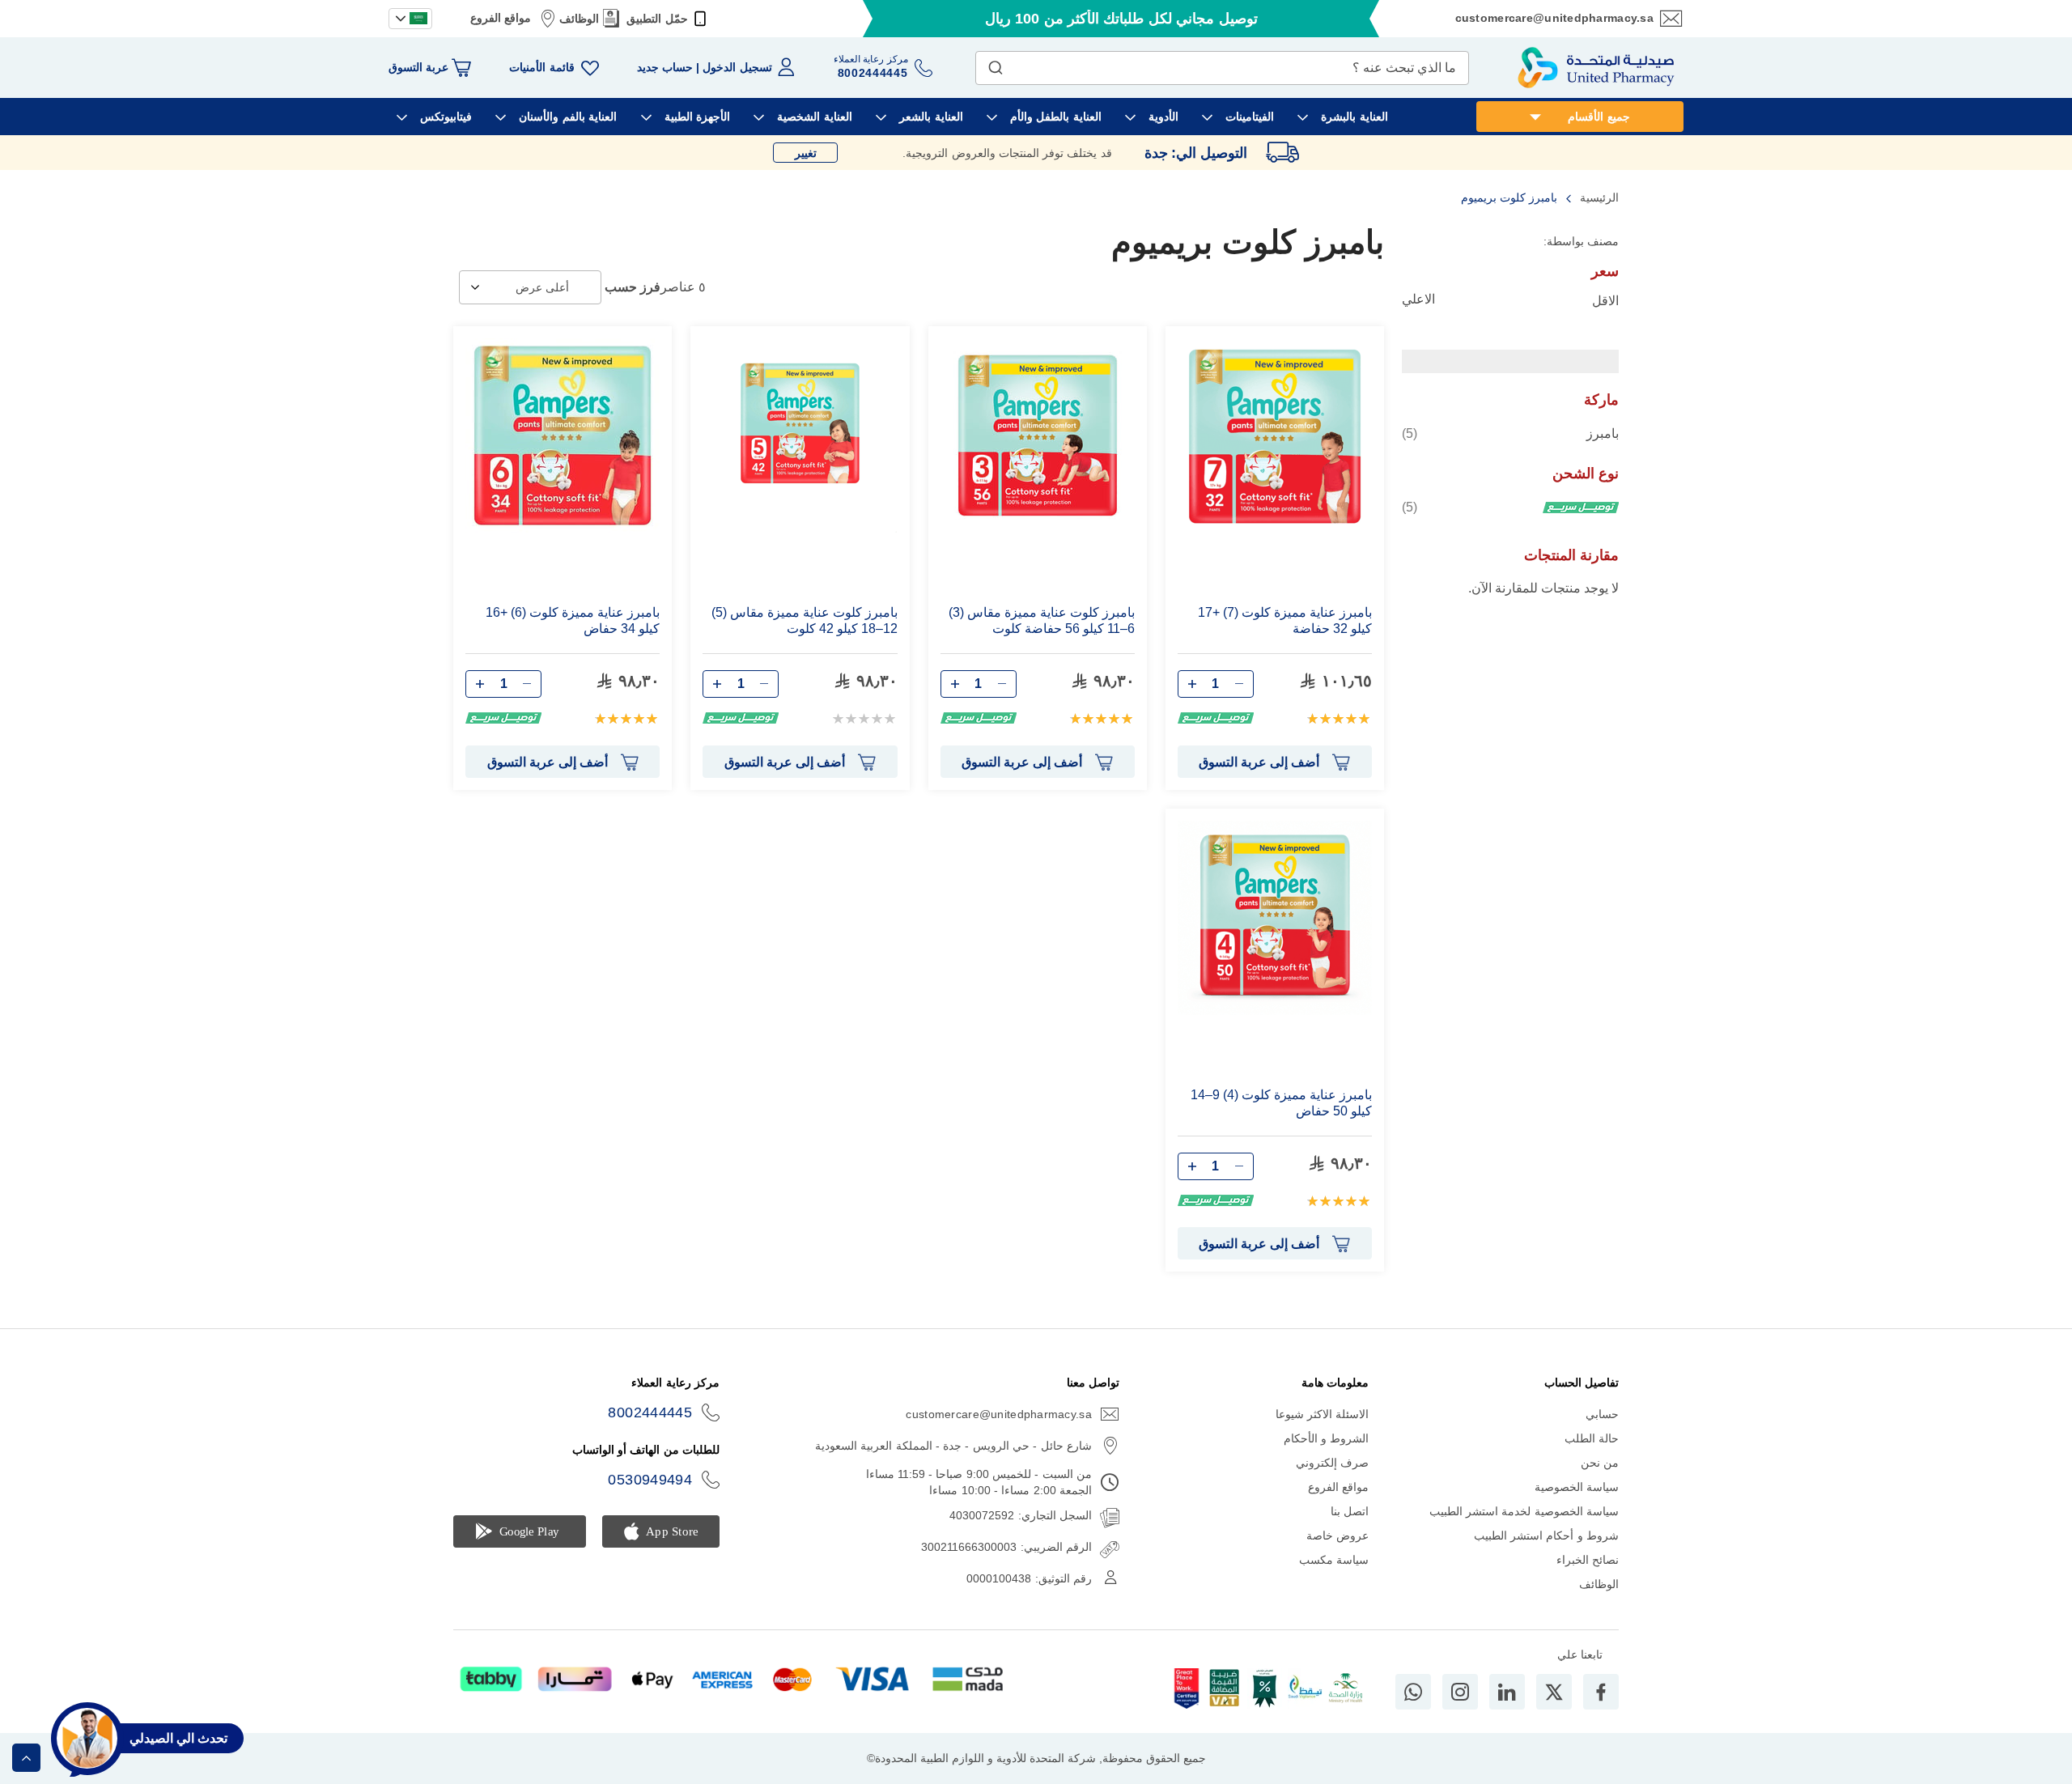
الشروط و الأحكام (1327, 1438)
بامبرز (1510, 433)
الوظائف (579, 19)
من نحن (1600, 1463)
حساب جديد (665, 67)
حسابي (1602, 1414)
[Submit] (996, 64)
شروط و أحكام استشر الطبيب (1546, 1536)
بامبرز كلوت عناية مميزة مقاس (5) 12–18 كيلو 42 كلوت (804, 620)
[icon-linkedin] (1507, 1692)
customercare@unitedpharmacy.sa (1554, 18)
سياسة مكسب (1334, 1560)
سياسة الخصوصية (1577, 1487)
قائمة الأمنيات (541, 67)
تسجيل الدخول (737, 67)
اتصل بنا (1350, 1511)
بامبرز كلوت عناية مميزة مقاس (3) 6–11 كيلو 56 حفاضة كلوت (1042, 620)
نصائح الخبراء (1588, 1560)
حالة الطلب (1592, 1438)
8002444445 (650, 1412)
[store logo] (1596, 68)
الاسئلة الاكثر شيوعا (1323, 1414)
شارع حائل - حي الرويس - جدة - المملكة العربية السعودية (953, 1446)
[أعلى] (26, 1758)
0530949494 (650, 1480)
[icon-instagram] (1460, 1692)
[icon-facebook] (1601, 1692)
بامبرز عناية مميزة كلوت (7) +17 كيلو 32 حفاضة (1285, 620)
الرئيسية (1598, 198)
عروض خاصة (1337, 1536)
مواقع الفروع (501, 18)
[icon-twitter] (1554, 1692)
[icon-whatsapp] (1413, 1692)
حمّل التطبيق (657, 19)
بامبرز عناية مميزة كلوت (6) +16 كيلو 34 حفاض (573, 620)
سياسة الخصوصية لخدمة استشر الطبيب (1524, 1511)
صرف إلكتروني (1332, 1463)
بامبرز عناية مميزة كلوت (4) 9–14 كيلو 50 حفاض (1281, 1103)
